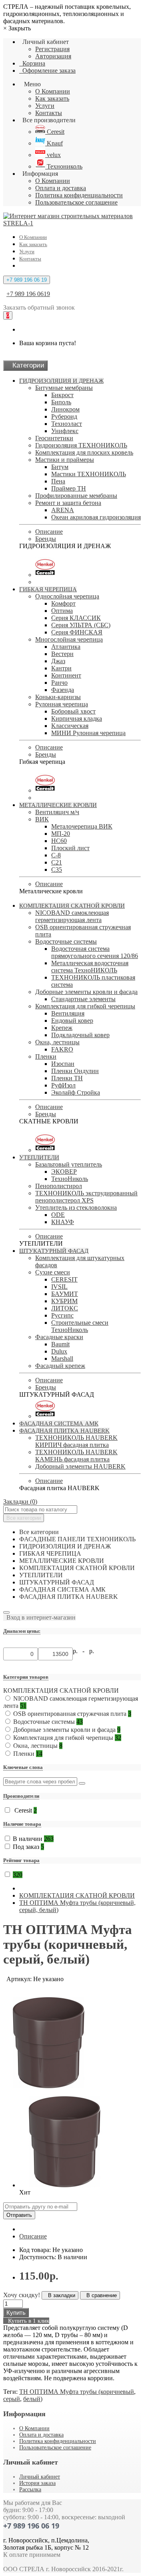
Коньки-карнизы (58, 697)
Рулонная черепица (62, 704)
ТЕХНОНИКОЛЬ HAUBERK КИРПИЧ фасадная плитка (76, 1441)
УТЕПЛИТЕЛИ (39, 1157)
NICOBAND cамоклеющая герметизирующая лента (72, 916)
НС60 (59, 841)
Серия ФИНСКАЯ (77, 632)
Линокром (65, 409)
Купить (16, 2313)
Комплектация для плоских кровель (84, 452)
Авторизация (53, 56)
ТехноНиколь (70, 1179)
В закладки (60, 2295)
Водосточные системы (66, 941)
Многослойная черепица (69, 639)
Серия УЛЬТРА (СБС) (81, 625)
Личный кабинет (40, 2477)
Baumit (60, 1344)
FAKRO (62, 1049)
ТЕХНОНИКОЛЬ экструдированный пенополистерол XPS (86, 1197)
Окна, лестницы (57, 1042)
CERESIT (64, 1279)
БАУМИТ (65, 1294)
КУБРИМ (64, 1301)
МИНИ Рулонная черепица (88, 733)
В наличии (33, 1839)
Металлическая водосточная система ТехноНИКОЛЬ (90, 967)
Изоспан (63, 1064)
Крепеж (62, 1028)
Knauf (54, 143)
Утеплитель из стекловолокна (76, 1207)
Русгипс (62, 1315)
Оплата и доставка (61, 188)
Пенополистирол (59, 1186)
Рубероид (64, 416)
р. (92, 1651)
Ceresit (55, 132)
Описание (49, 532)
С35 (57, 870)
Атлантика (66, 647)
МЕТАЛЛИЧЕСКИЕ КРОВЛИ (58, 805)
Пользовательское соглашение (76, 202)
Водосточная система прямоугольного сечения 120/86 (95, 952)
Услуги (45, 106)
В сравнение (100, 2295)
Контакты (49, 113)
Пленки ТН (67, 1078)
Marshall (62, 1359)
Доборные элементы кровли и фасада (86, 992)
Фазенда (63, 690)
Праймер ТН (69, 488)
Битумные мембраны (64, 388)
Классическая (70, 726)
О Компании (53, 91)
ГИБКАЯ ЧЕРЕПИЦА (48, 589)
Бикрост (62, 395)
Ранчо (59, 683)
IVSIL (59, 1287)
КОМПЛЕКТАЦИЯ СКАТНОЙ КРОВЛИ (72, 906)
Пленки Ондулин (75, 1071)
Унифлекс (65, 431)
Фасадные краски (59, 1337)
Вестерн (62, 654)
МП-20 (61, 834)
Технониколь (64, 166)
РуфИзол (63, 1085)
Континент (66, 675)
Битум (60, 467)
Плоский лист (70, 848)
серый (12, 2399)
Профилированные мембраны (76, 496)
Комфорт (63, 603)
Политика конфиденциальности (79, 195)
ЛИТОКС (65, 1308)
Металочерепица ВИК (82, 826)
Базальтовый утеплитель (69, 1164)
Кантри (61, 668)
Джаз (58, 661)
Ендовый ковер (72, 1021)
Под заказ (28, 1847)
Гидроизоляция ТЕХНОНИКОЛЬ (81, 445)
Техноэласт (67, 424)
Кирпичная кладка (77, 719)
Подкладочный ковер (80, 1035)
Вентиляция (68, 1013)
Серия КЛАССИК (76, 618)
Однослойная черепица (67, 596)
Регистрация (52, 49)
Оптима (62, 611)
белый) (33, 2399)
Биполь (61, 402)
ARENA (63, 510)
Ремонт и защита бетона (68, 503)
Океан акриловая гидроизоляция (96, 517)
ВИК (42, 819)
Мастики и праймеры (65, 460)
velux (53, 155)
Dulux (59, 1351)
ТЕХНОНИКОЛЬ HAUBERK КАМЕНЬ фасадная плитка (76, 1456)
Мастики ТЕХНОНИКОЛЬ (89, 474)
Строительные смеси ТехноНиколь (80, 1326)
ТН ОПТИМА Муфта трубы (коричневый (77, 2392)
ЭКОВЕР (64, 1172)
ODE (58, 1215)
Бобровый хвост (73, 711)
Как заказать (52, 98)
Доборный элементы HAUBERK (80, 1466)
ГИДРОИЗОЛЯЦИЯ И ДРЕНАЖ (61, 381)
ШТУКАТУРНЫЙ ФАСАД (54, 1251)
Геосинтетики (54, 438)
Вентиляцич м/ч (57, 812)
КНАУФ (63, 1222)
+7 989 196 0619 (28, 294)
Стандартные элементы (83, 999)
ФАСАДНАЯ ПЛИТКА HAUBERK (64, 1431)
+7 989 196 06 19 (27, 280)
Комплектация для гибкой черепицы (85, 1006)
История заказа (37, 2483)
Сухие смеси (53, 1272)
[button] (39, 1617)
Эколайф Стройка (76, 1092)
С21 (57, 862)
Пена (58, 481)
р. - (80, 1651)
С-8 (56, 855)
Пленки (46, 1056)
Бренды (46, 539)
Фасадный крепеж (60, 1366)
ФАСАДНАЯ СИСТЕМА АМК (59, 1423)
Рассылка (30, 2490)
